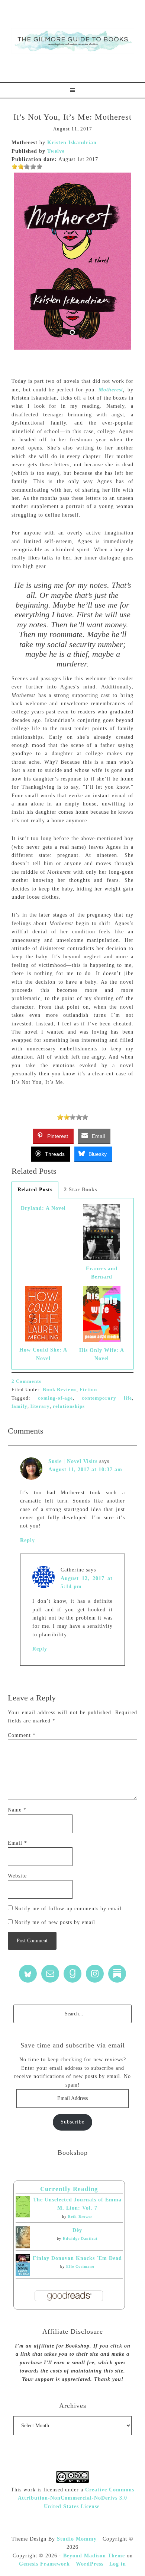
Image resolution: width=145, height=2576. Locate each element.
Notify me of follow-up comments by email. (69, 1909)
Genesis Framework (44, 2564)
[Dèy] (23, 2247)
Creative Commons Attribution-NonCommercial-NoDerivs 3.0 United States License (76, 2498)
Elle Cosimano (80, 2266)
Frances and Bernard (102, 1273)
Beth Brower (80, 2216)
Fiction (88, 1389)
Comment (22, 1735)
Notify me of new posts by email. (56, 1922)
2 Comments (26, 1381)
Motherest (111, 390)
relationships (69, 1406)
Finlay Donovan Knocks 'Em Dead (77, 2258)
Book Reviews (60, 1389)
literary (40, 1406)
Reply (28, 1540)
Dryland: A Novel (43, 1208)
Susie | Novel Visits (73, 1461)
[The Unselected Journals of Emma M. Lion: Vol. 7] (23, 2216)
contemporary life (107, 1398)
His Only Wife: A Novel (102, 1354)
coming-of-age (55, 1398)
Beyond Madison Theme (94, 2556)
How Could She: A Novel (43, 1354)
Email (17, 1843)
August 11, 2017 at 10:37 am (85, 1470)
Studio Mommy (77, 2539)
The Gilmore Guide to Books (72, 41)
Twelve (56, 151)
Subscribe (72, 2122)
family (20, 1406)
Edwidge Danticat (80, 2238)
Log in (118, 2564)
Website (17, 1876)
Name (17, 1810)
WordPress (90, 2564)
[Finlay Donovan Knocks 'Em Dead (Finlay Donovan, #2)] (23, 2275)
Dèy (77, 2230)
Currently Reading (69, 2189)
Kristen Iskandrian (72, 143)
